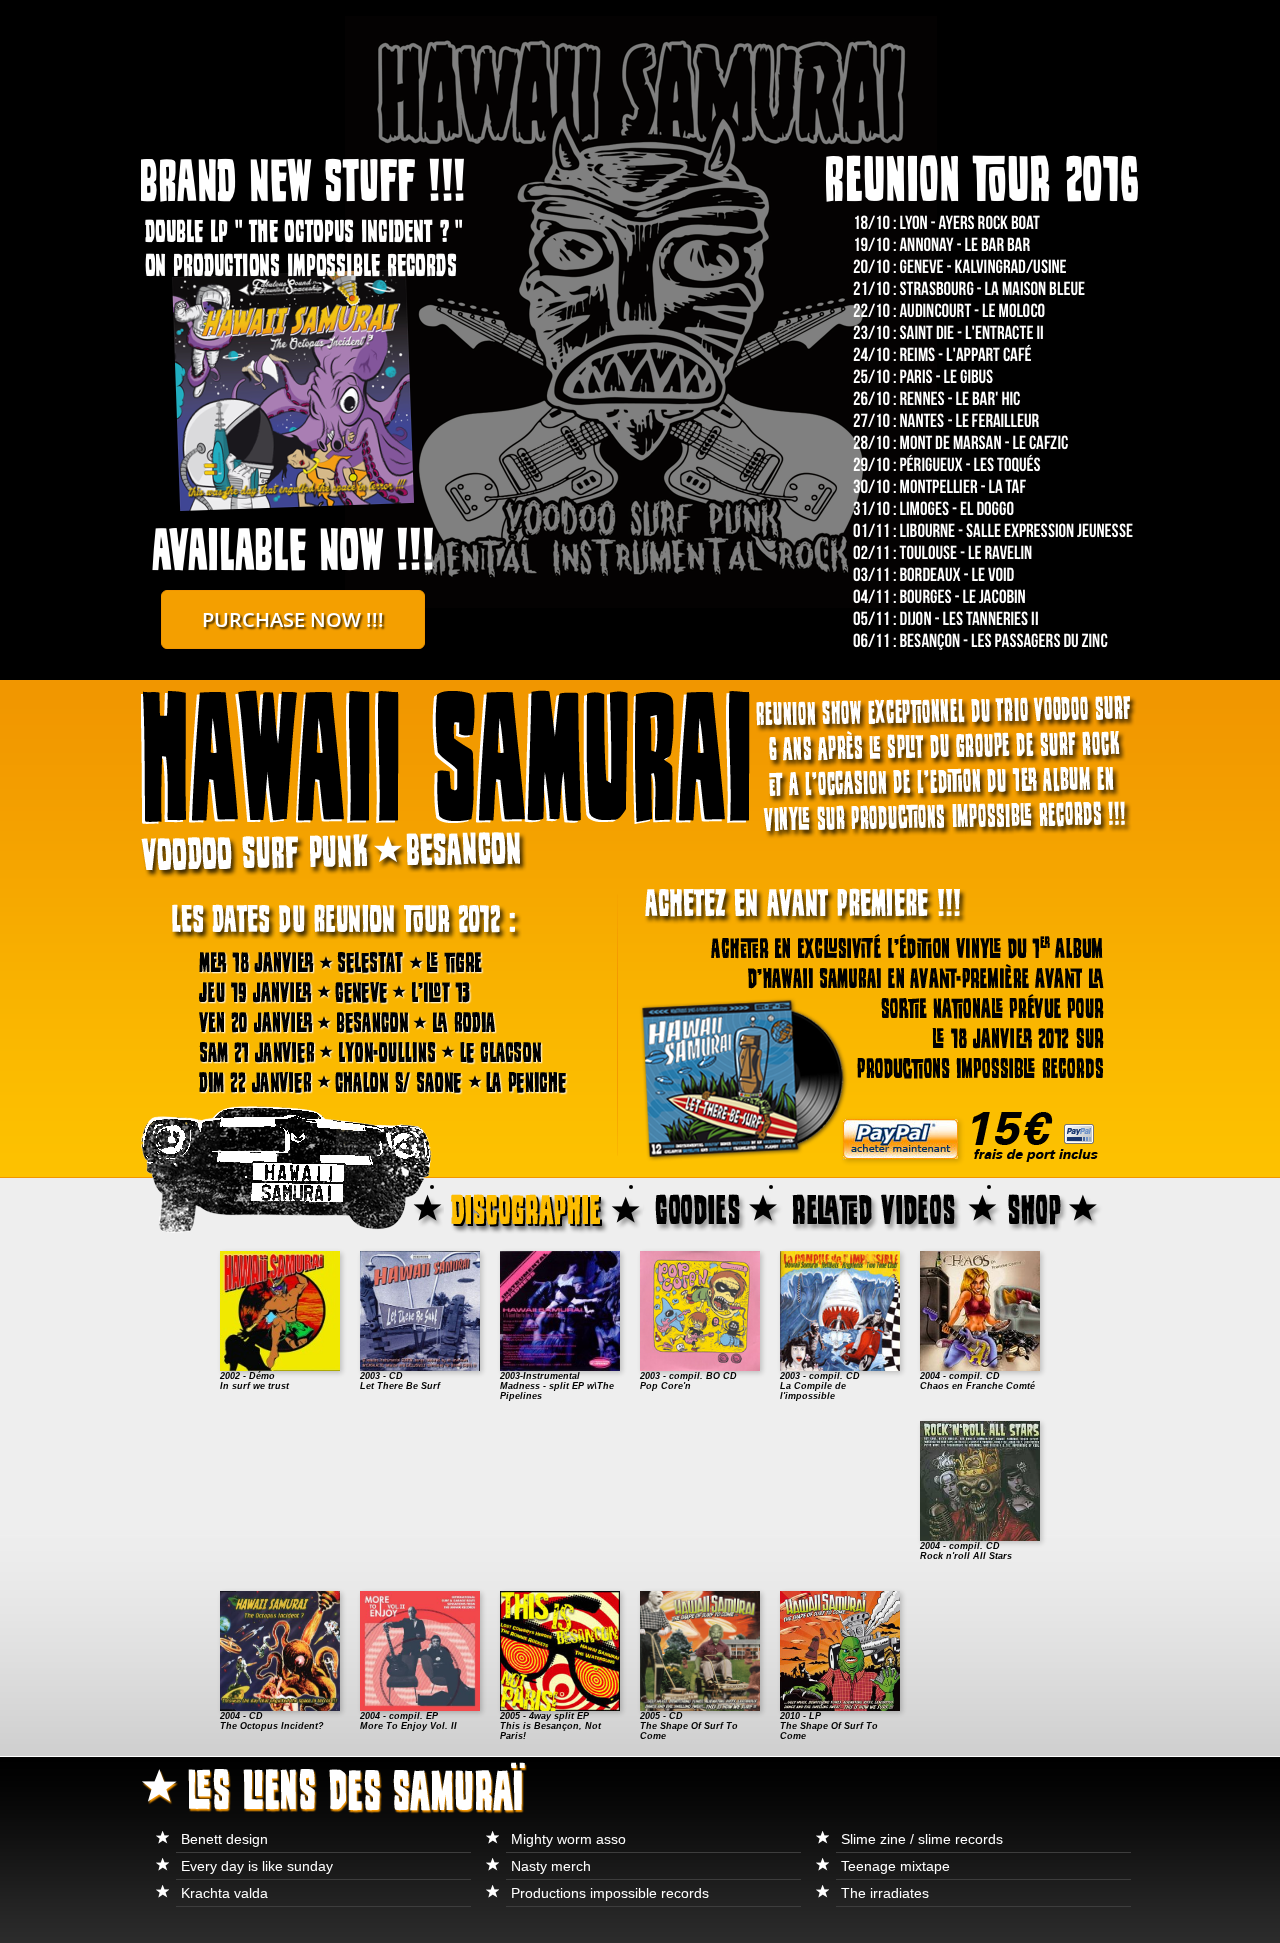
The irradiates (885, 1893)
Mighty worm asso (568, 1839)
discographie (543, 1207)
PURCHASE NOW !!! (293, 619)
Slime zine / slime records (922, 1839)
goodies (713, 1207)
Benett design (224, 1839)
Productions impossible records (610, 1893)
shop (1070, 1207)
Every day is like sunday (257, 1866)
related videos (892, 1207)
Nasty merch (551, 1866)
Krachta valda (224, 1893)
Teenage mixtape (895, 1866)
